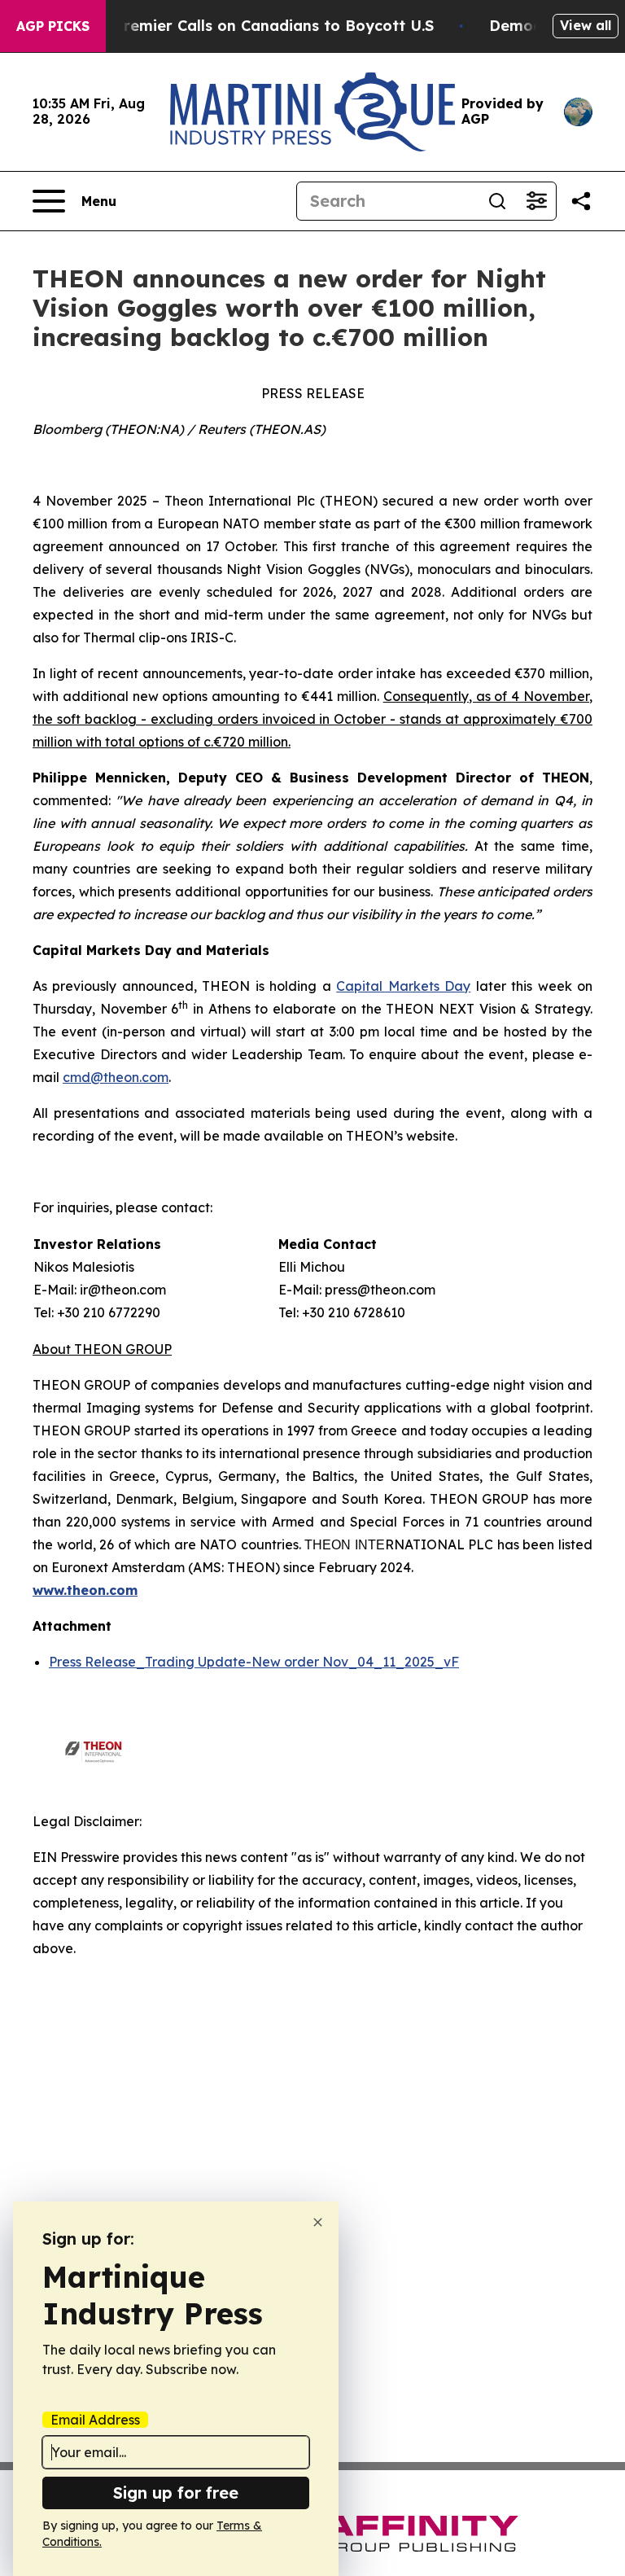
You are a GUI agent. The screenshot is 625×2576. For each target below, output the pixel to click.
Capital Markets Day (403, 986)
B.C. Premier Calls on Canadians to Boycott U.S (258, 26)
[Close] (318, 2222)
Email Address (95, 2420)
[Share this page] (581, 201)
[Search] (497, 201)
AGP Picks (53, 26)
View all (586, 25)
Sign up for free (176, 2493)
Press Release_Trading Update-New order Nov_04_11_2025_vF (254, 1662)
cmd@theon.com (116, 1077)
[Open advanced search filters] (536, 201)
